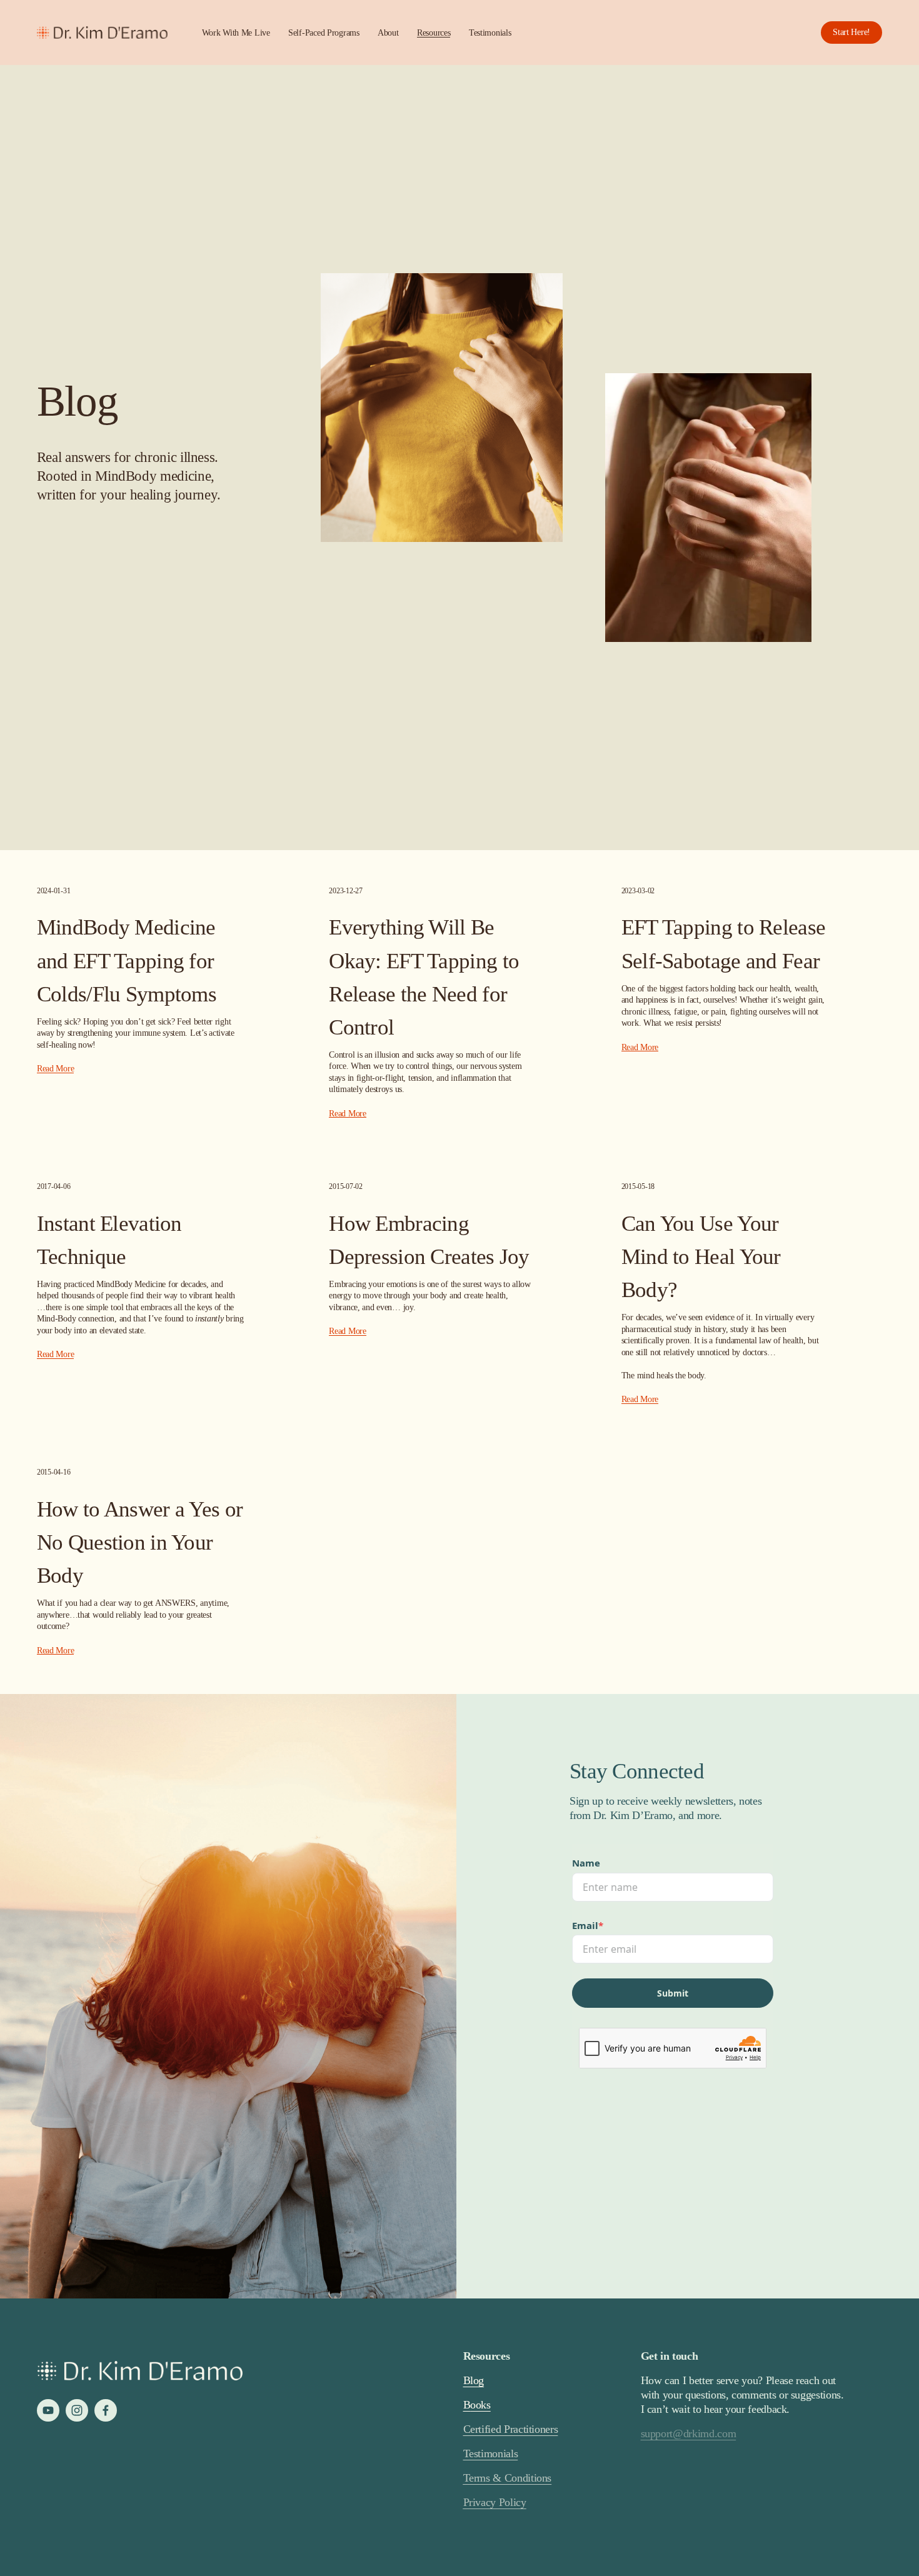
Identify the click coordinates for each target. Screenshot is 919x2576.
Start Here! (851, 32)
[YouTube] (48, 2410)
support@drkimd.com (689, 2433)
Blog (474, 2380)
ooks (480, 2405)
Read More (55, 1068)
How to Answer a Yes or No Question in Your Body (140, 1542)
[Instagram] (77, 2410)
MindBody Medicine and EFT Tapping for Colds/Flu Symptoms (127, 960)
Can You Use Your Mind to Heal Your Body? (701, 1256)
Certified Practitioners (511, 2429)
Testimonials (490, 33)
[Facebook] (106, 2410)
